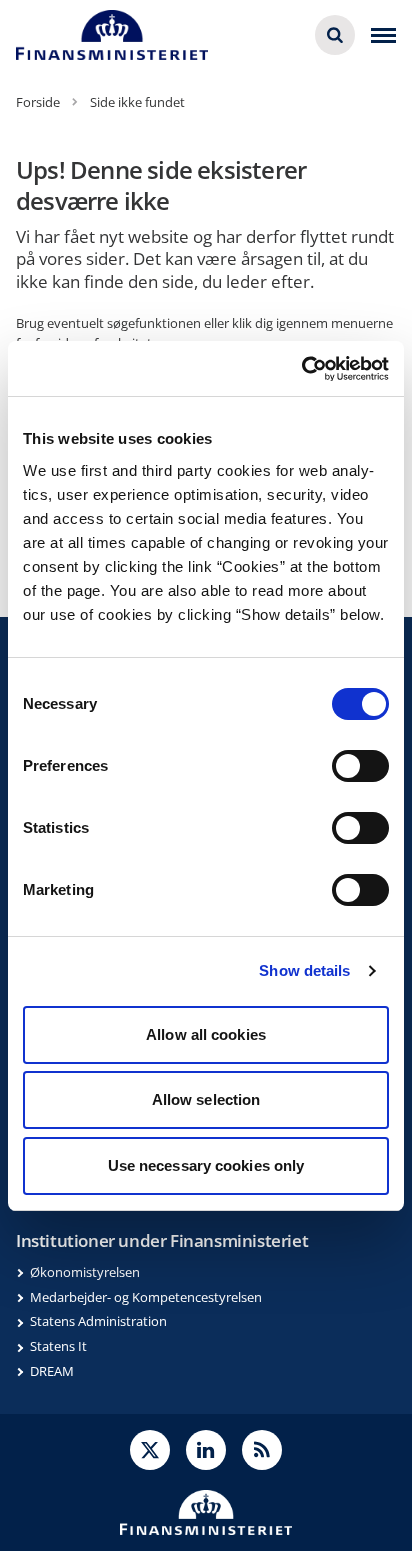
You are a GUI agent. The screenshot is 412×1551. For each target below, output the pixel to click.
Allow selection (206, 1099)
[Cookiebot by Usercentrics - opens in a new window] (301, 369)
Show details (304, 970)
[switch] (360, 766)
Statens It (58, 1346)
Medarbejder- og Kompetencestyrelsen (146, 1297)
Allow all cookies (206, 1034)
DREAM (52, 1371)
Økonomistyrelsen (85, 1272)
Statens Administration (98, 1321)
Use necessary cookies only (206, 1165)
